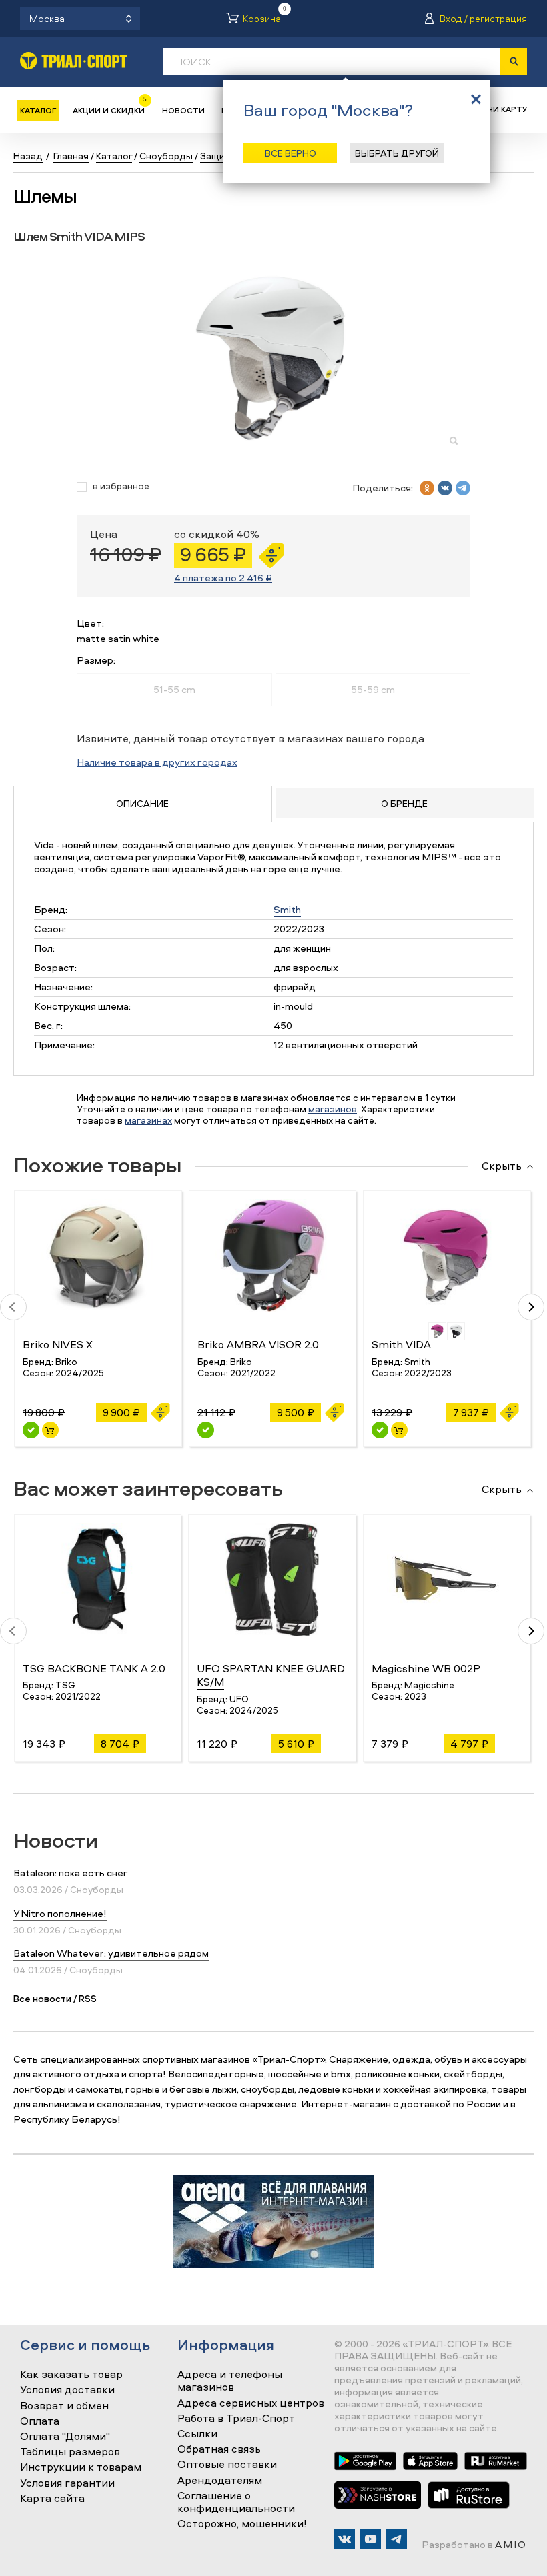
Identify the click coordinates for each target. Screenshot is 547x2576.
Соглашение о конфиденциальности (236, 2502)
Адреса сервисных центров (251, 2403)
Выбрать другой (397, 153)
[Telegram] (397, 2539)
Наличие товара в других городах (157, 762)
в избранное (121, 486)
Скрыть (502, 1166)
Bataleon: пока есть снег (71, 1873)
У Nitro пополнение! (60, 1913)
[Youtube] (371, 2539)
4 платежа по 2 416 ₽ (223, 578)
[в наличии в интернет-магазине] (50, 1430)
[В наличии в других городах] (206, 1430)
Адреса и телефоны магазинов (230, 2381)
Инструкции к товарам (81, 2467)
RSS (88, 1998)
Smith (287, 909)
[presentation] (13, 1307)
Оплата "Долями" (65, 2437)
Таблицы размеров (70, 2452)
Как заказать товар (71, 2375)
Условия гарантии (67, 2483)
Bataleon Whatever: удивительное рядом (111, 1953)
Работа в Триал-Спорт (236, 2419)
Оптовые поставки (227, 2465)
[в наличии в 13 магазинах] (31, 1430)
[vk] (445, 488)
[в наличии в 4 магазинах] (380, 1430)
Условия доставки (67, 2390)
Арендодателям (220, 2481)
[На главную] (73, 60)
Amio (511, 2544)
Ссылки (197, 2434)
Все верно (291, 153)
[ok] (427, 488)
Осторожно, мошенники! (242, 2524)
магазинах (148, 1120)
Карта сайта (52, 2499)
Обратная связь (219, 2449)
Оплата (40, 2421)
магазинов (333, 1109)
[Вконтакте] (345, 2539)
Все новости (42, 1998)
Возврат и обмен (64, 2406)
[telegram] (463, 488)
